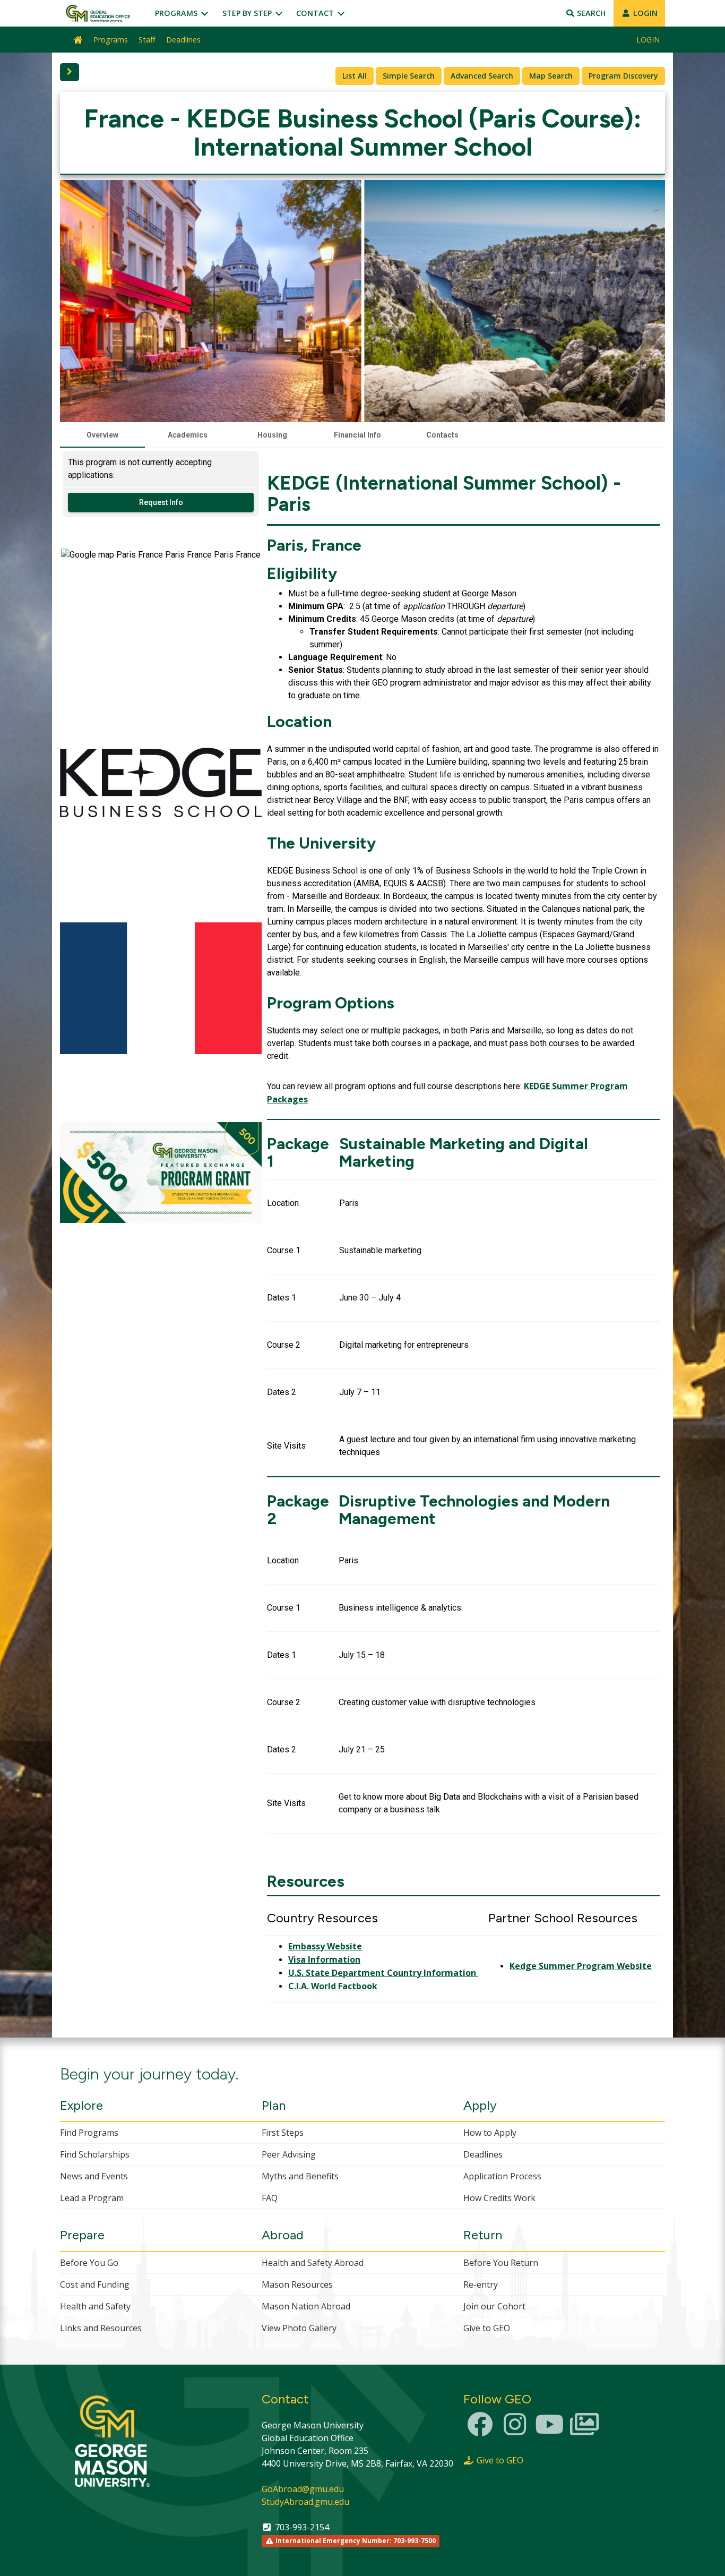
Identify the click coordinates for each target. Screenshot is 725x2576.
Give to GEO (487, 2328)
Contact (316, 13)
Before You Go (89, 2263)
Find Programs (89, 2133)
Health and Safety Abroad (313, 2263)
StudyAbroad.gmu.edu (305, 2502)
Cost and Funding (95, 2284)
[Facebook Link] (480, 2430)
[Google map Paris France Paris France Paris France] (161, 648)
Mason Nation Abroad (306, 2306)
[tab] (102, 435)
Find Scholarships (95, 2154)
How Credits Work (499, 2198)
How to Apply (490, 2133)
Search (590, 13)
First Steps (283, 2133)
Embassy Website (325, 1946)
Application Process (502, 2176)
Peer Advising (289, 2154)
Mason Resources (297, 2284)
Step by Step (248, 13)
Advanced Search (482, 76)
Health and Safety (95, 2306)
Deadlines (183, 40)
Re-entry (481, 2284)
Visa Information (324, 1959)
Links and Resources (101, 2328)
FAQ (270, 2198)
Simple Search (409, 76)
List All (355, 76)
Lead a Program (92, 2198)
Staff (147, 40)
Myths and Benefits (300, 2176)
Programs (177, 13)
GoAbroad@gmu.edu (303, 2489)
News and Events (94, 2176)
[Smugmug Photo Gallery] (584, 2430)
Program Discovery (623, 76)
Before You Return (501, 2263)
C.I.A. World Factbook (333, 1986)
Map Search (551, 76)
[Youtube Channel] (549, 2430)
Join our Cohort (494, 2306)
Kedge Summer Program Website (581, 1966)
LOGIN (644, 13)
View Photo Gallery (299, 2328)
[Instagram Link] (515, 2430)
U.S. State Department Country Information (383, 1973)
